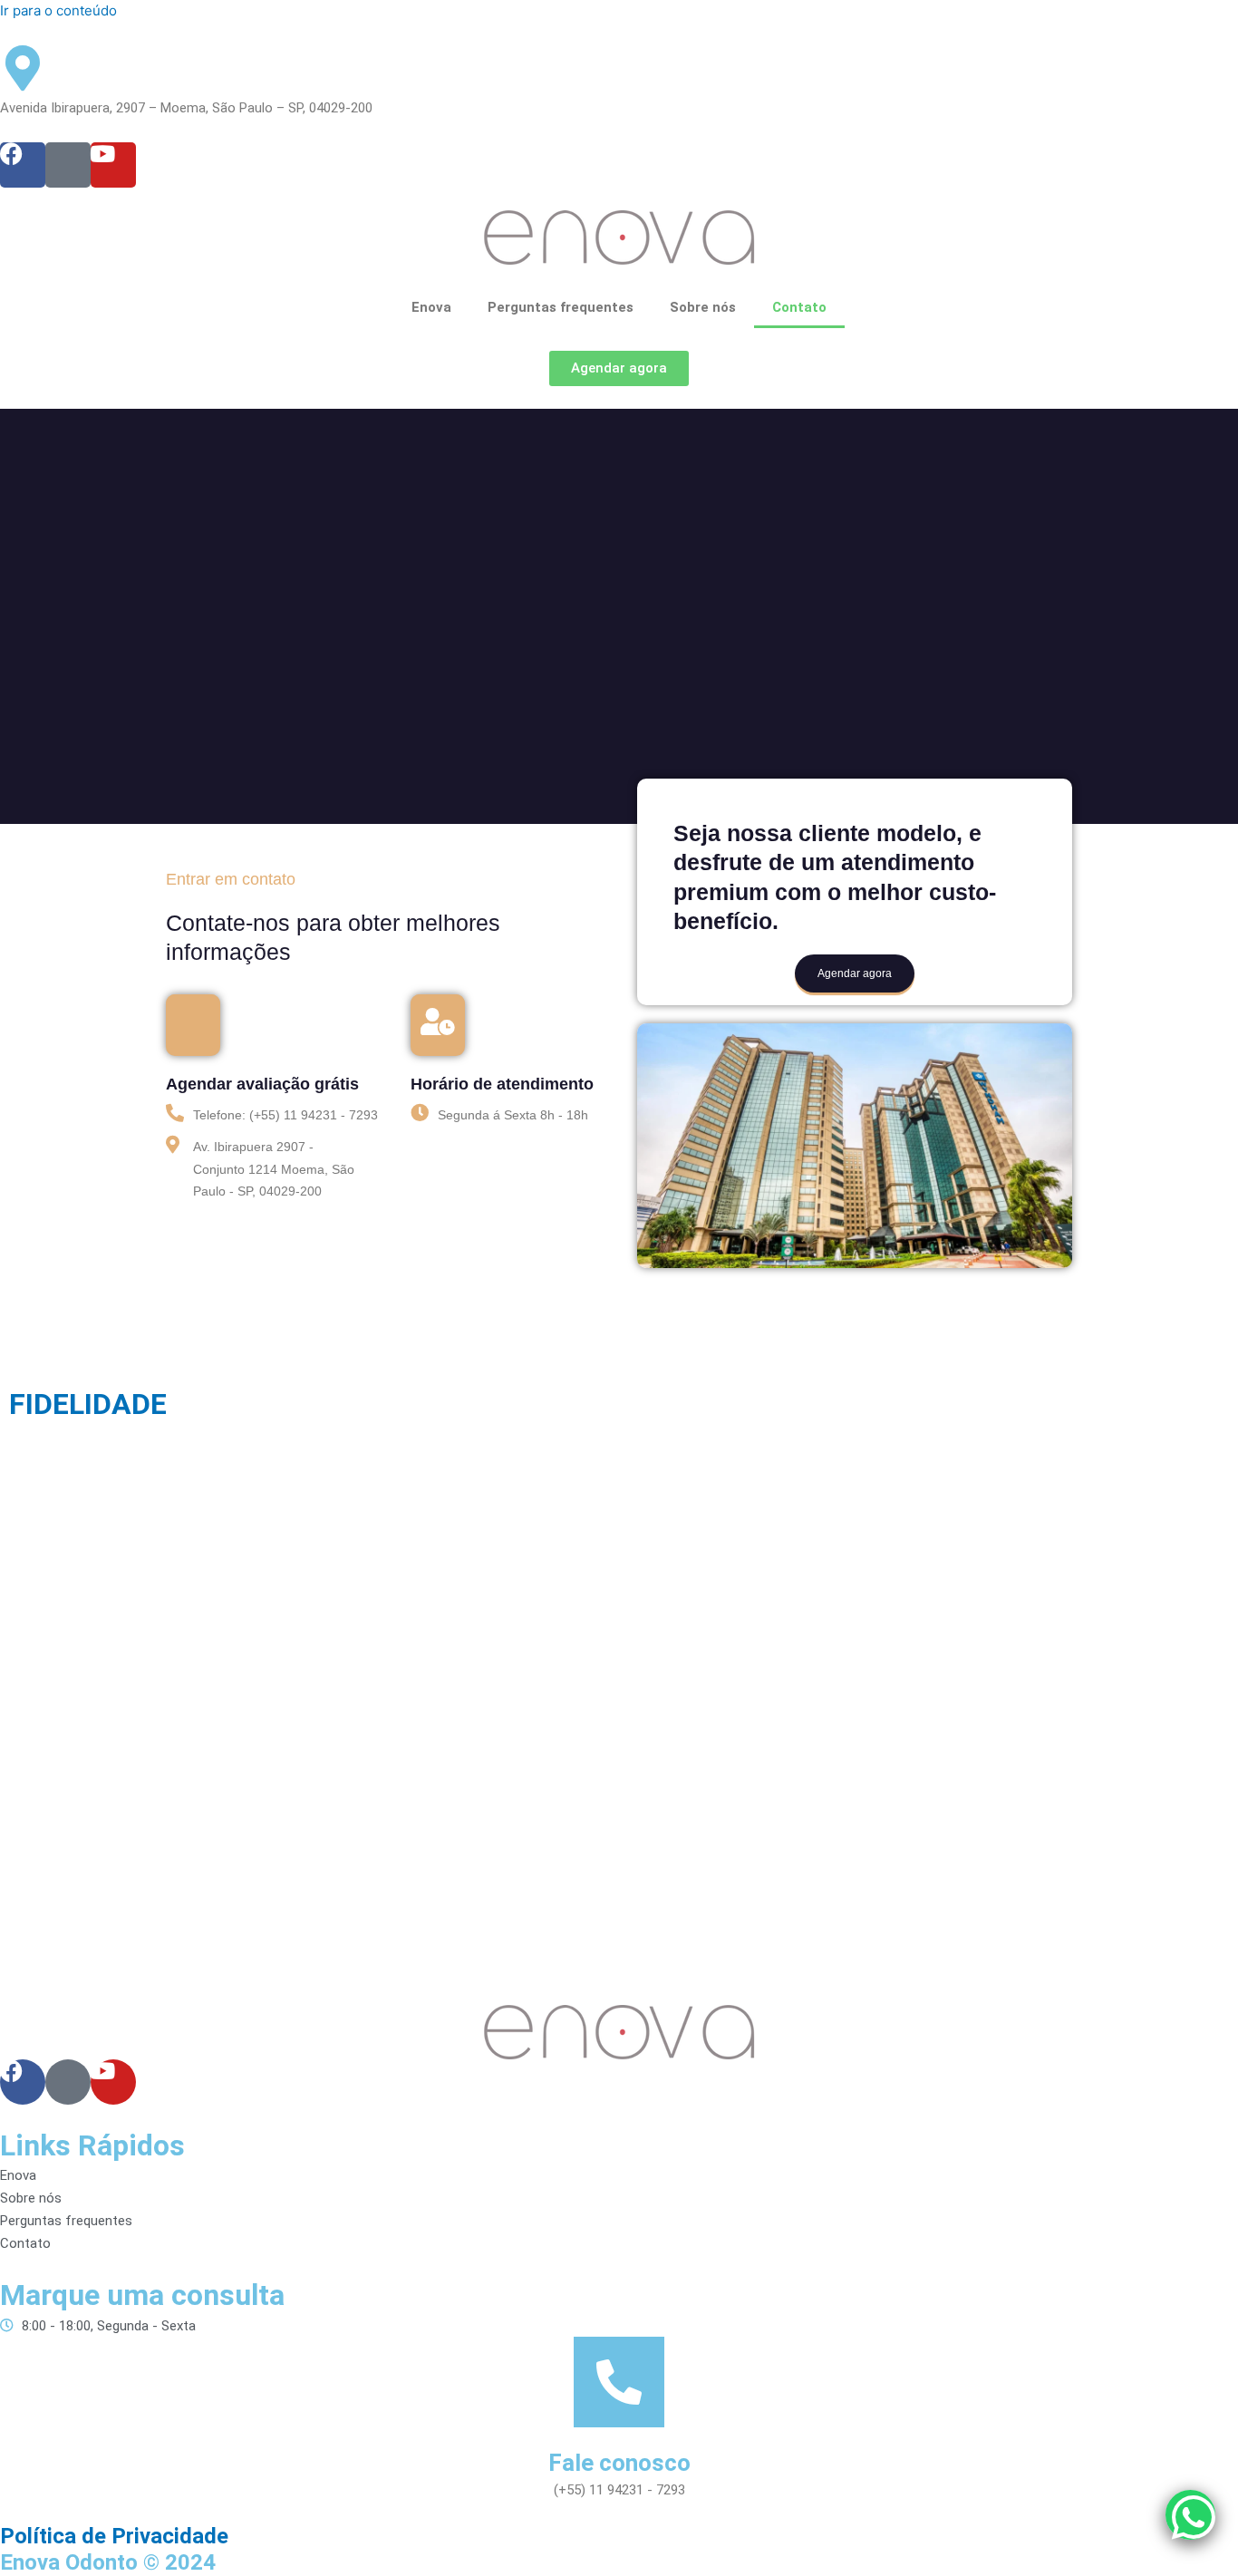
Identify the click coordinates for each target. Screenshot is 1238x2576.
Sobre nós (703, 307)
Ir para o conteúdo (58, 10)
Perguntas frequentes (561, 307)
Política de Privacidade (114, 2536)
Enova (431, 307)
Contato (799, 307)
